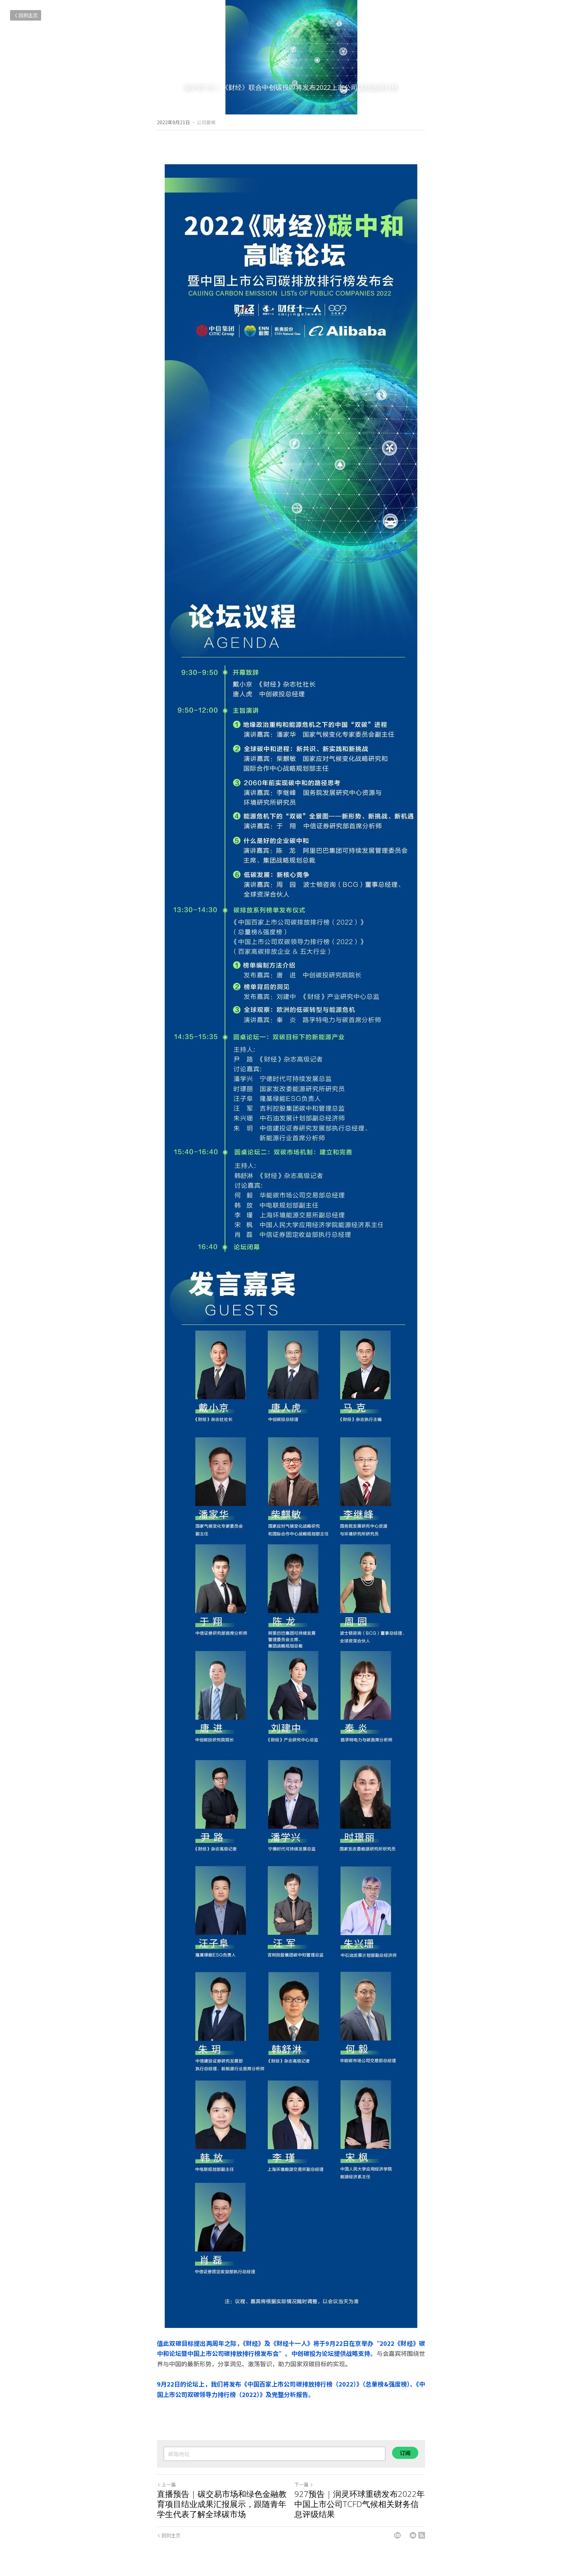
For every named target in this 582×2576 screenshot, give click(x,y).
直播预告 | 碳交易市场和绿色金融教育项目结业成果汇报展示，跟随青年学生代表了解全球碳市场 (222, 2504)
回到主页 (28, 15)
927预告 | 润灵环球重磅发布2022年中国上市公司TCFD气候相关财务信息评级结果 (360, 2504)
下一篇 (301, 2484)
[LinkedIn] (397, 2535)
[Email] (413, 2535)
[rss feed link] (422, 2535)
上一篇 (169, 2484)
